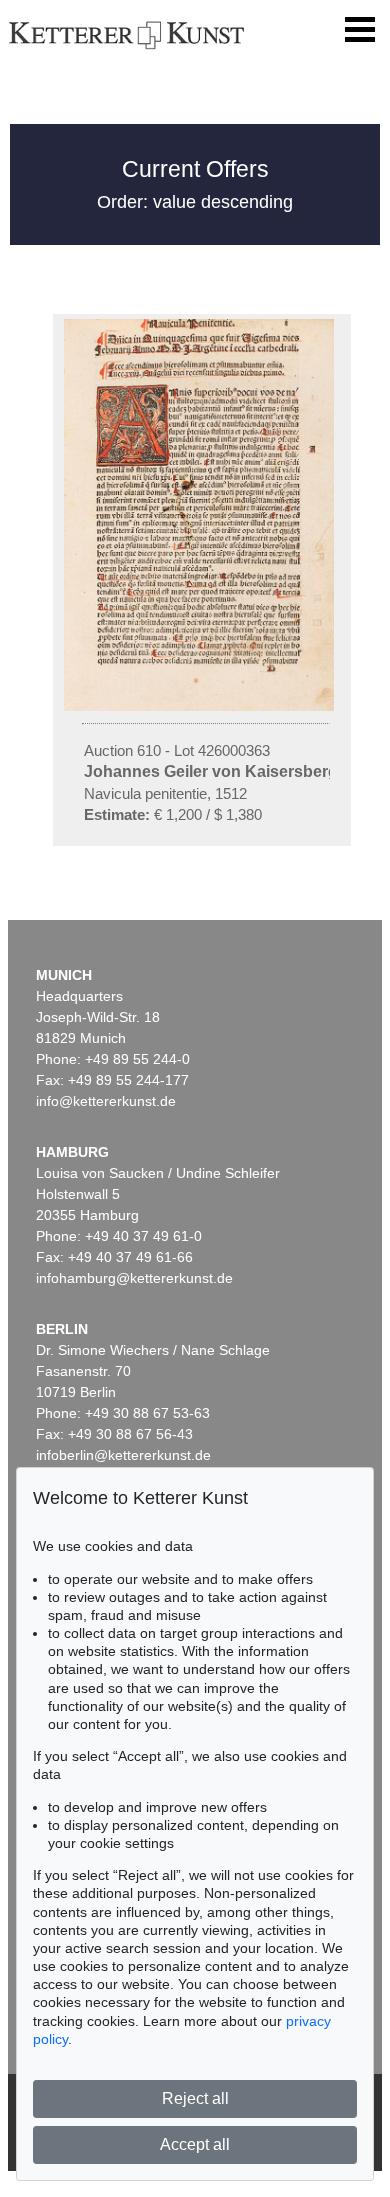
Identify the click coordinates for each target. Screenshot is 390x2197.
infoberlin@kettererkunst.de (123, 1455)
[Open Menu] (360, 30)
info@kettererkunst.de (106, 1101)
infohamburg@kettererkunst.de (134, 1278)
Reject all (195, 2098)
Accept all (195, 2144)
